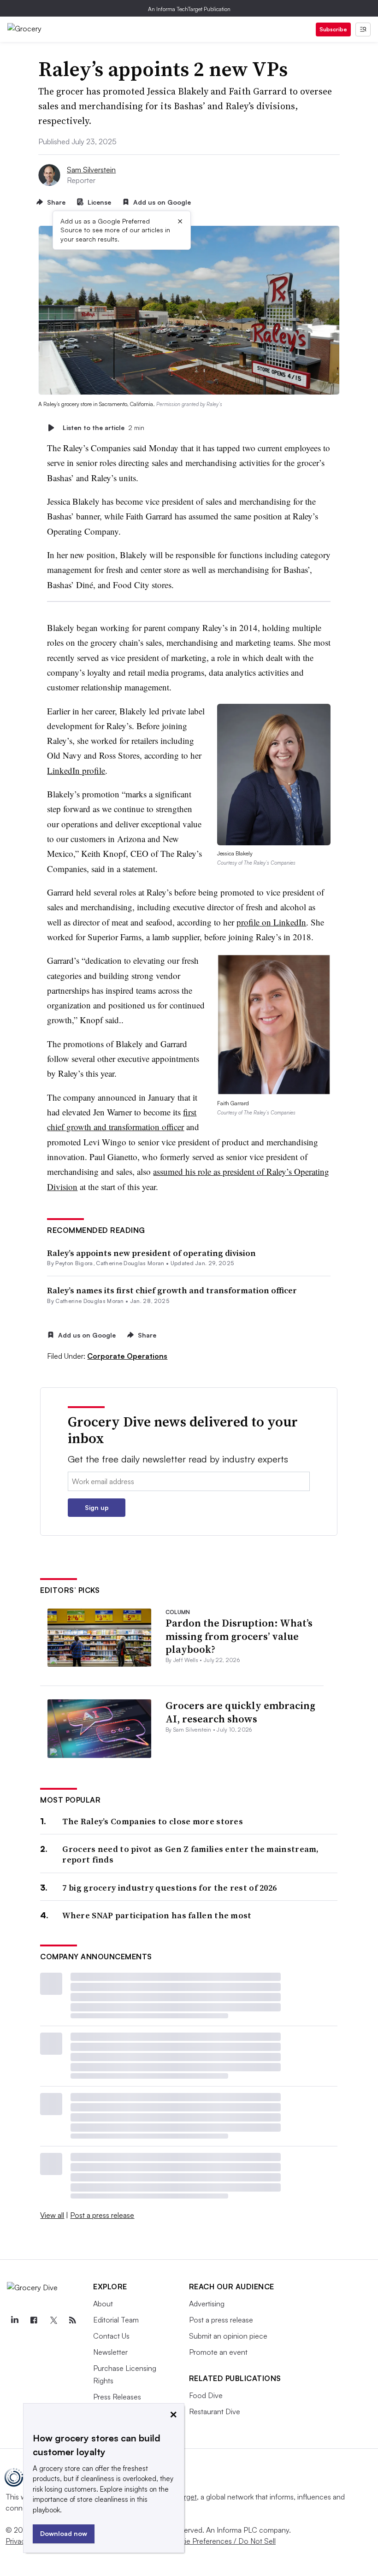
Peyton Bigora (74, 1263)
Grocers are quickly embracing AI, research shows (240, 1712)
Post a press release (102, 2215)
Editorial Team (116, 2320)
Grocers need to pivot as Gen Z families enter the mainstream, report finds (190, 1854)
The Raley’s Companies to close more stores (153, 1821)
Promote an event (218, 2352)
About (103, 2304)
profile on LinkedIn (271, 922)
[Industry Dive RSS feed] (72, 2320)
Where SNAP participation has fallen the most (157, 1915)
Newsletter (110, 2352)
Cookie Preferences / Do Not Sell (221, 2541)
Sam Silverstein (91, 170)
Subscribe (333, 29)
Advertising (207, 2304)
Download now (64, 2533)
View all (52, 2215)
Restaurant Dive (215, 2411)
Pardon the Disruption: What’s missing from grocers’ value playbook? (239, 1636)
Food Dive (206, 2395)
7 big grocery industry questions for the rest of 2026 (169, 1888)
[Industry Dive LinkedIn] (14, 2320)
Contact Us (111, 2336)
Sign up (97, 1507)
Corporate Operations (127, 1356)
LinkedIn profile (76, 770)
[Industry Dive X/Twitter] (53, 2320)
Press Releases (117, 2397)
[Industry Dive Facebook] (34, 2320)
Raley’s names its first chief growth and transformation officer (172, 1290)
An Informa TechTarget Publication (189, 9)
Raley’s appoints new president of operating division (151, 1253)
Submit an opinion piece (228, 2336)
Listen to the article (103, 427)
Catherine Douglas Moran (130, 1263)
